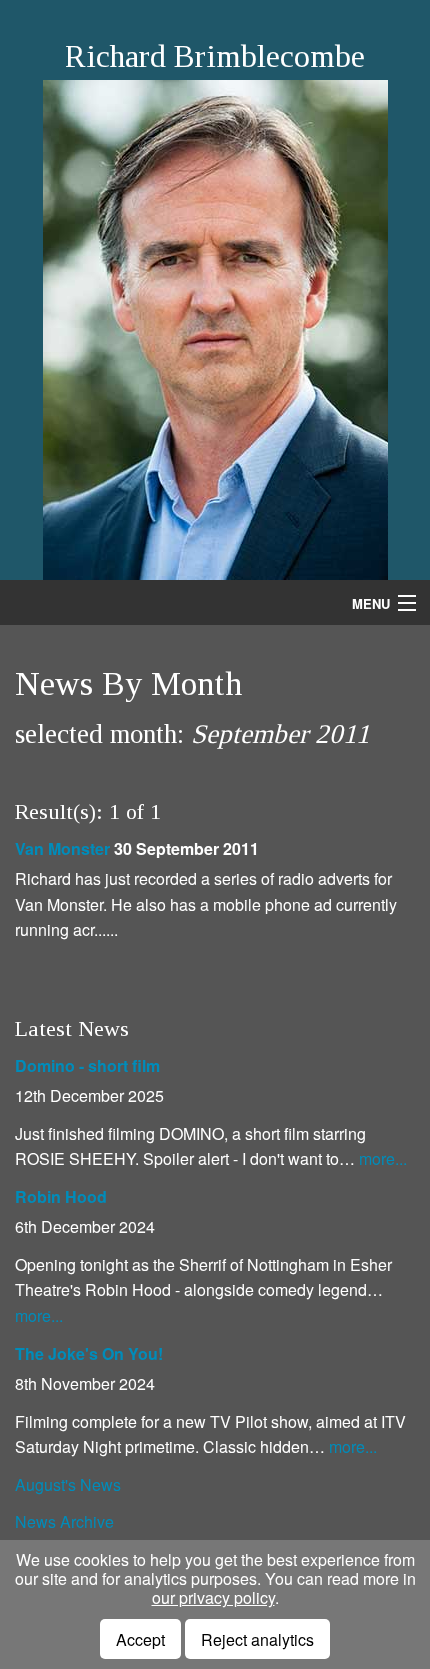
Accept (140, 1639)
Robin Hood (61, 1196)
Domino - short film (87, 1065)
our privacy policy (213, 1597)
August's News (68, 1484)
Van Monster (62, 848)
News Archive (64, 1521)
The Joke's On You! (89, 1353)
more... (383, 1158)
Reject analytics (257, 1639)
